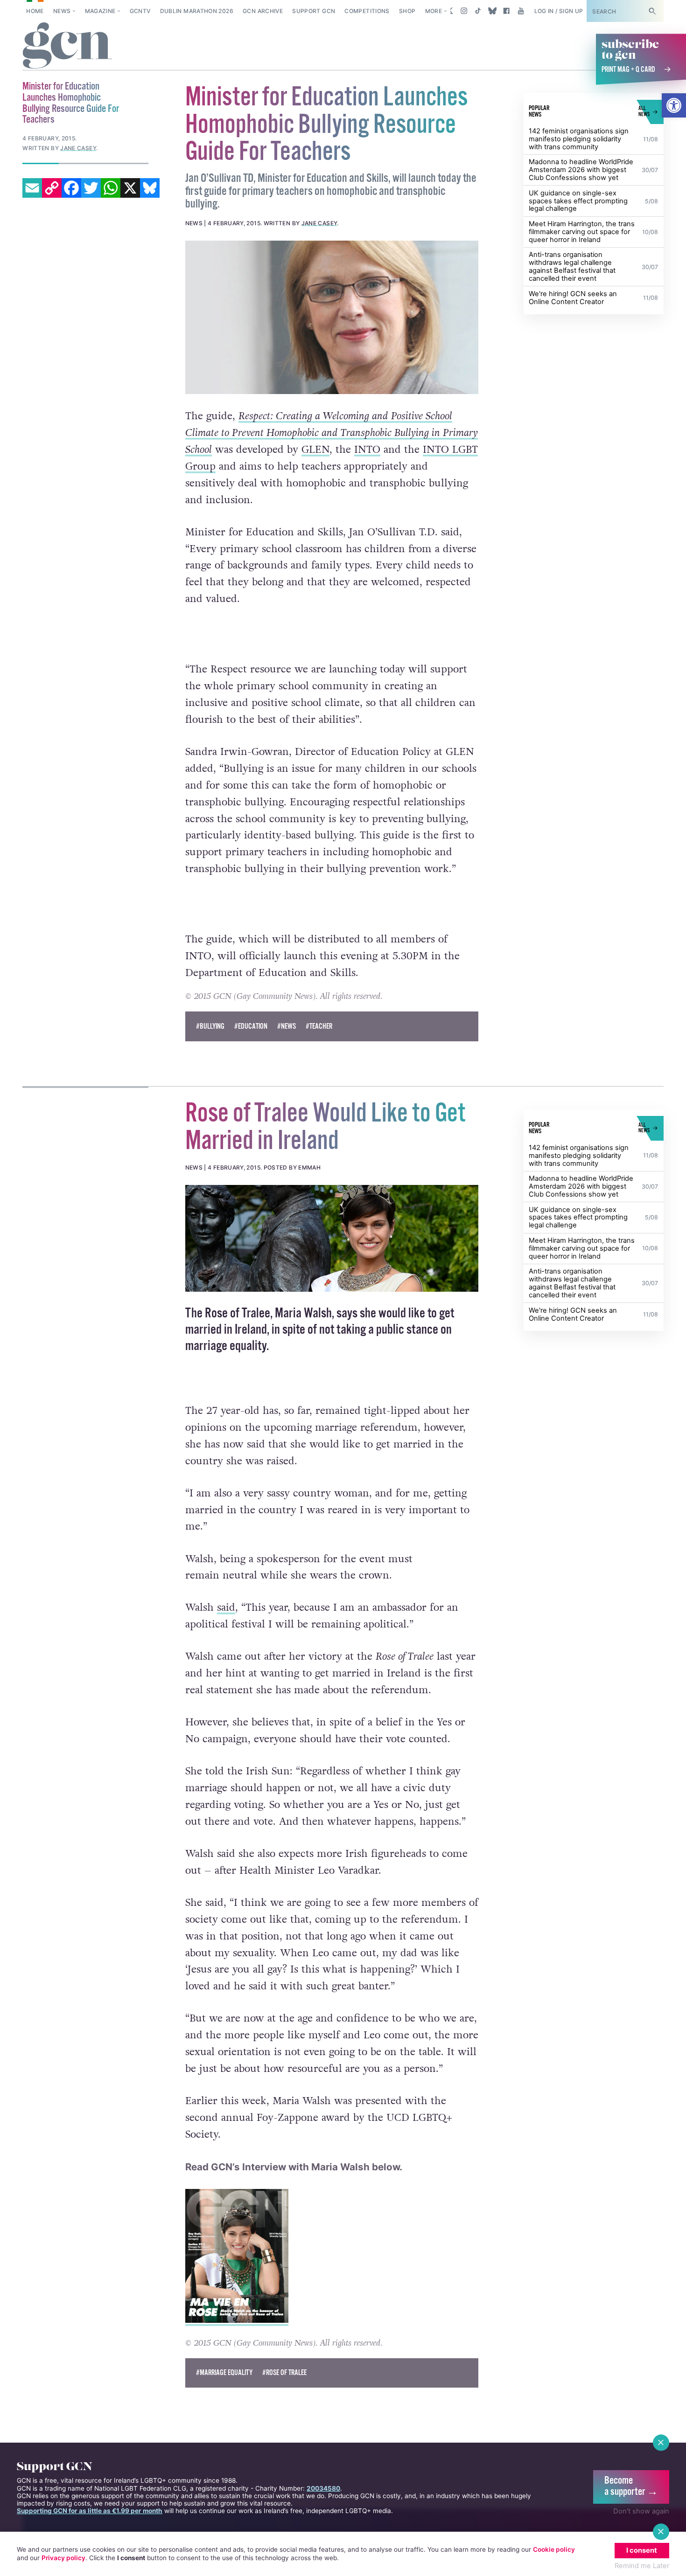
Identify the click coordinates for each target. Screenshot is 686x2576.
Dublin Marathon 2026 (197, 11)
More (434, 11)
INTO (367, 450)
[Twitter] (91, 188)
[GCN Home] (67, 46)
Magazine (100, 11)
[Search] (652, 11)
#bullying (210, 1027)
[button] (674, 105)
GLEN (315, 450)
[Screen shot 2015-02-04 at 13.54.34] (332, 1238)
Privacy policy (63, 2558)
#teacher (319, 1027)
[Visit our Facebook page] (507, 11)
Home (35, 11)
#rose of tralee (284, 2373)
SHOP (407, 11)
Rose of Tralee (238, 1314)
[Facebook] (71, 188)
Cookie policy (554, 2549)
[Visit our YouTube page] (521, 11)
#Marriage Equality (224, 2373)
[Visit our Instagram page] (464, 11)
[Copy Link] (52, 188)
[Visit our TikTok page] (478, 11)
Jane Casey (319, 223)
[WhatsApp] (111, 188)
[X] (130, 188)
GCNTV (140, 11)
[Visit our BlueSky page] (492, 11)
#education (251, 1027)
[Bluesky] (150, 188)
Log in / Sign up (559, 11)
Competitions (367, 11)
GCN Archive (263, 11)
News (62, 11)
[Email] (32, 188)
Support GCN (314, 11)
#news (287, 1027)
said (226, 1607)
